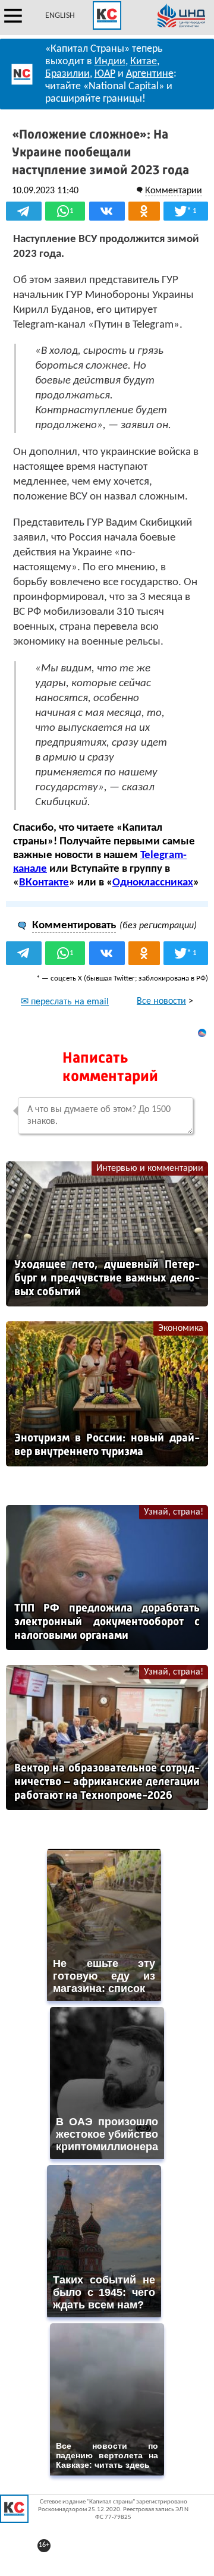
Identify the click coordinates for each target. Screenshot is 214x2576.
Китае (144, 62)
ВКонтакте (44, 883)
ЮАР (105, 74)
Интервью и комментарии (150, 1168)
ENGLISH (60, 16)
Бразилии (67, 74)
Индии (110, 62)
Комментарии (174, 191)
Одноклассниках (153, 883)
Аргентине (150, 74)
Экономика (181, 1328)
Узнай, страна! (174, 1512)
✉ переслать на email (65, 1002)
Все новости (161, 1001)
